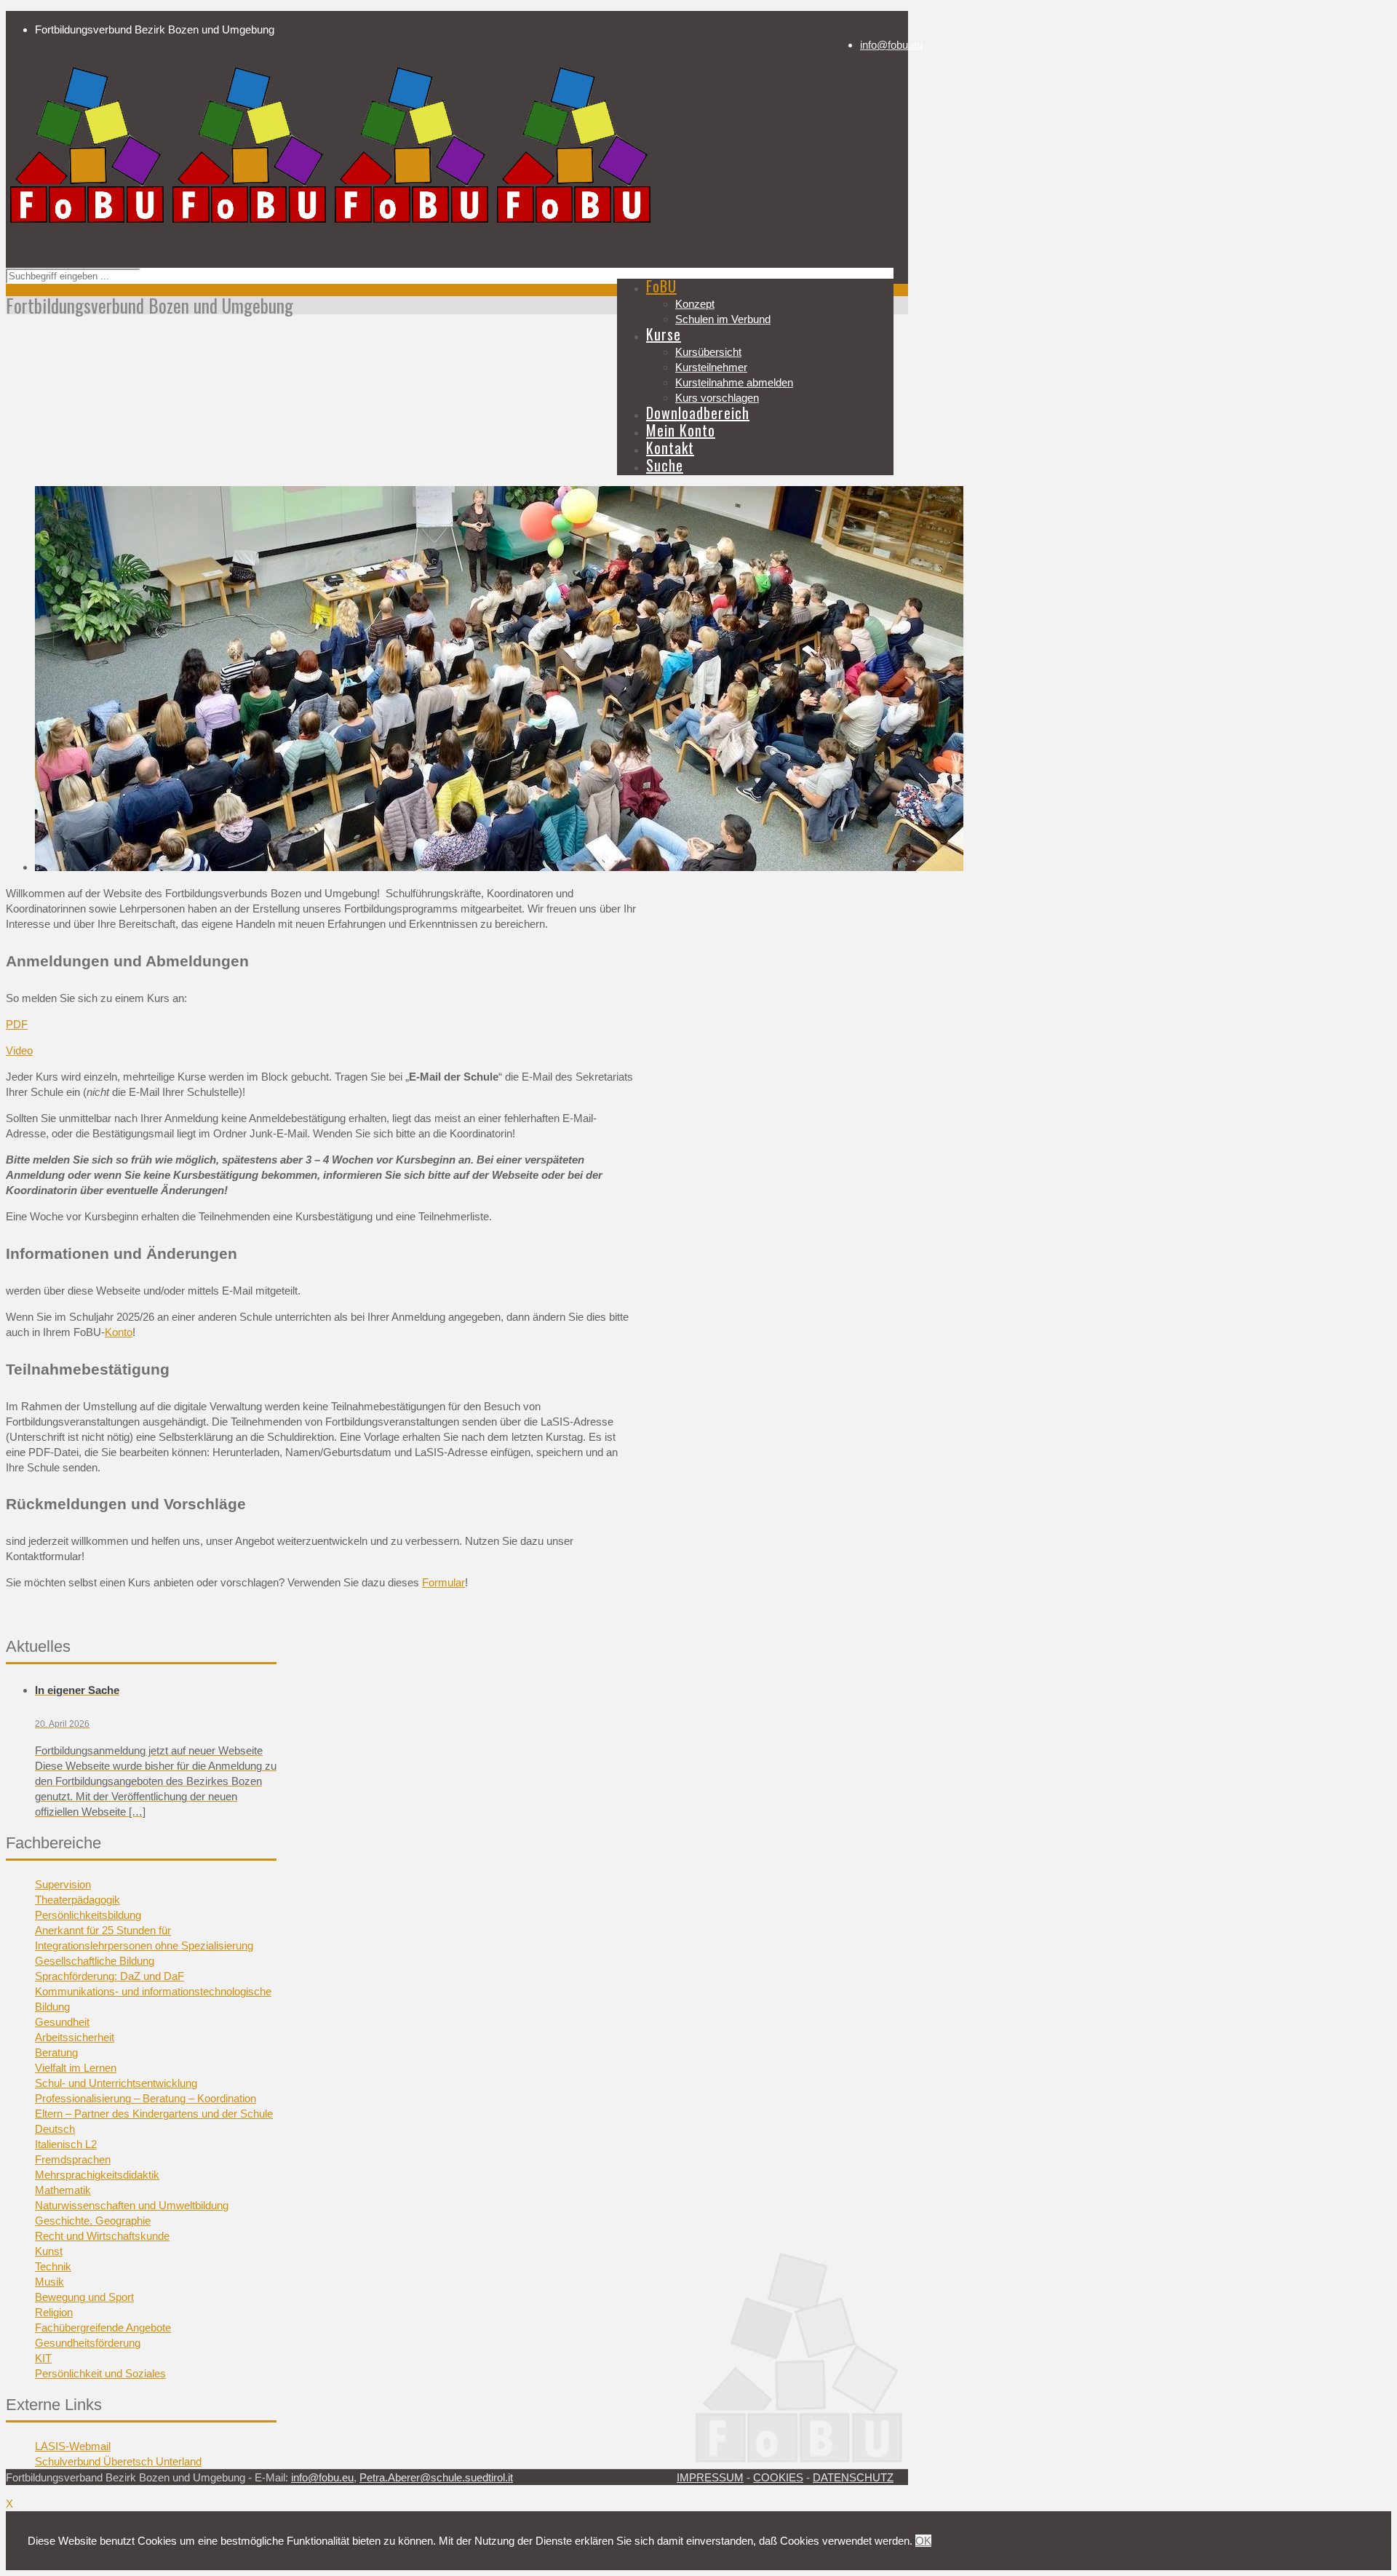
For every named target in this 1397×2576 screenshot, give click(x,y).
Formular (443, 1582)
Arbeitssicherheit (75, 2037)
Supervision (63, 1884)
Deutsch (55, 2129)
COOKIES (778, 2477)
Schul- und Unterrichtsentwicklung (116, 2083)
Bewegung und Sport (84, 2297)
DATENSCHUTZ (853, 2477)
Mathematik (63, 2190)
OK (923, 2541)
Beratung (56, 2052)
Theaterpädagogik (77, 1900)
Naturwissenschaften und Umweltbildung (132, 2205)
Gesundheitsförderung (88, 2343)
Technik (53, 2266)
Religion (54, 2312)
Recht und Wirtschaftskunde (102, 2236)
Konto (119, 1332)
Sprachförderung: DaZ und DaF (110, 1976)
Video (19, 1050)
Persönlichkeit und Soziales (100, 2373)
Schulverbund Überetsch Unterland (118, 2461)
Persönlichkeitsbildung (88, 1915)
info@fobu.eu (891, 45)
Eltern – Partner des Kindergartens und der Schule (154, 2114)
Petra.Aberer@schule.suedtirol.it (436, 2477)
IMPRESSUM (710, 2477)
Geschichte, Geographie (93, 2221)
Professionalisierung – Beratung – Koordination (146, 2098)
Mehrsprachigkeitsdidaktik (97, 2175)
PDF (17, 1024)
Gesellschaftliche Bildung (95, 1961)
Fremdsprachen (73, 2159)
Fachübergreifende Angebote (103, 2327)
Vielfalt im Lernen (76, 2068)
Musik (49, 2282)
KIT (43, 2358)
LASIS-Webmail (73, 2446)
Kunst (49, 2251)
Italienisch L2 (66, 2144)
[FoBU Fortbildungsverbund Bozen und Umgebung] (330, 224)
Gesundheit (62, 2022)
